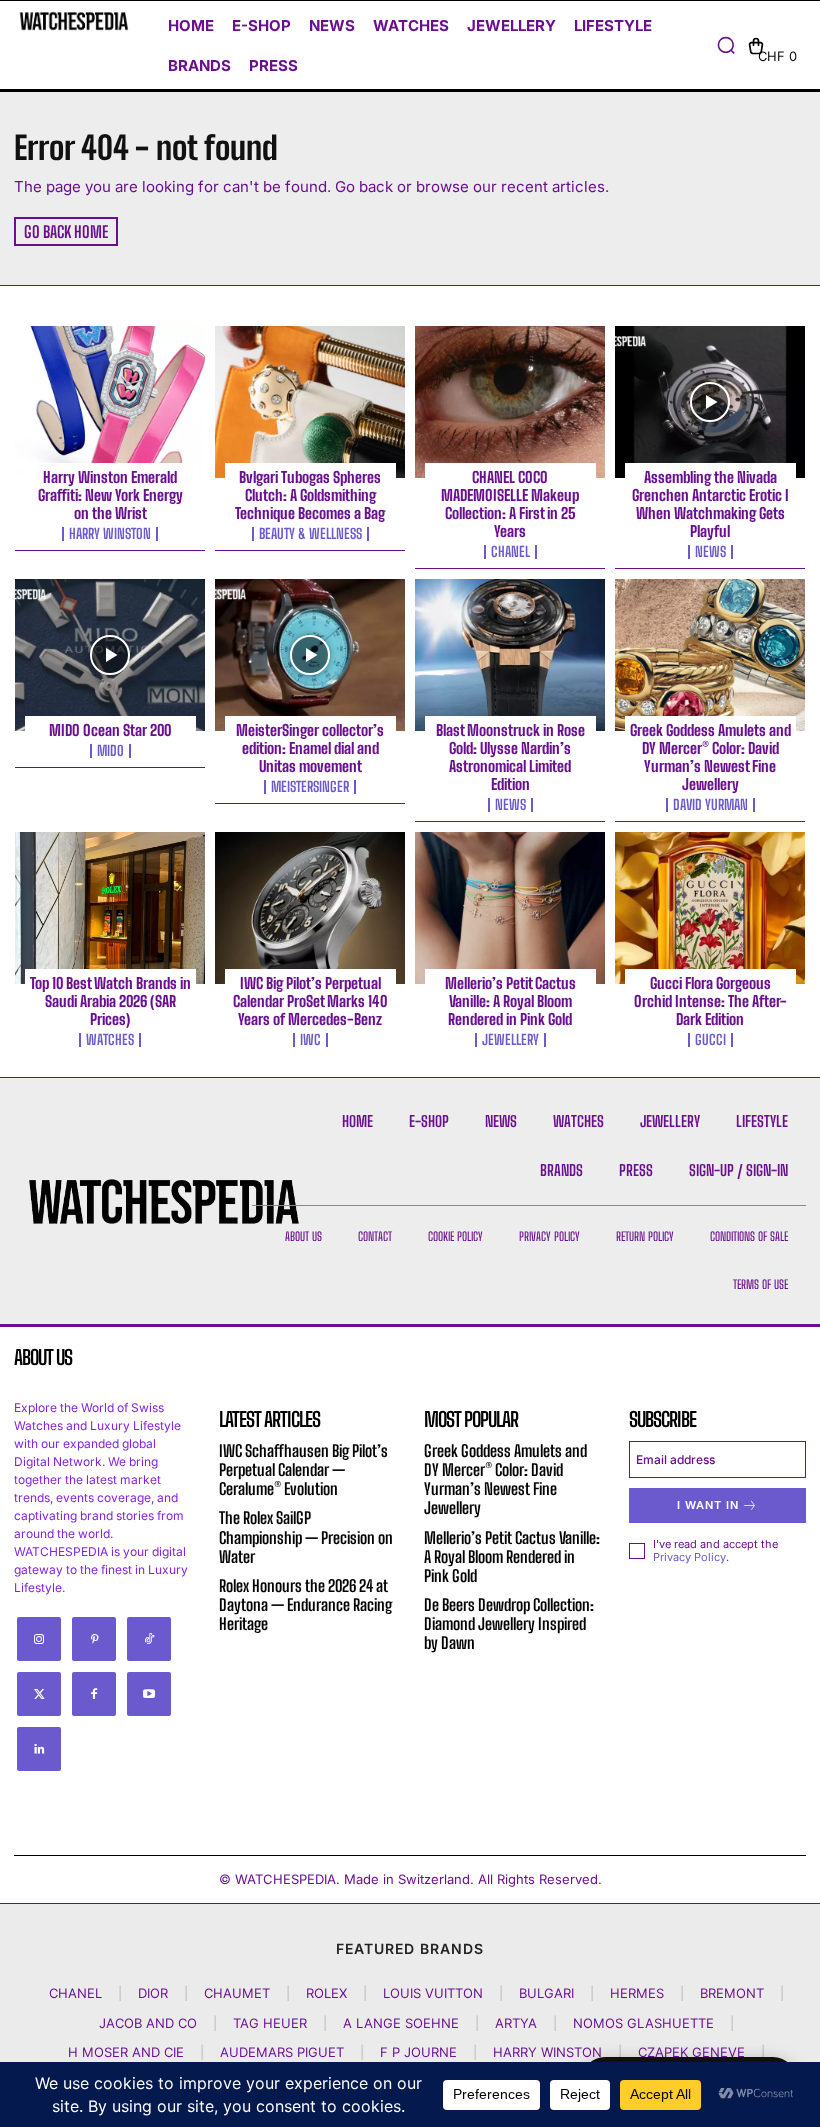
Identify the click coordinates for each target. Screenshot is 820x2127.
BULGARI (546, 1993)
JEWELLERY (510, 1040)
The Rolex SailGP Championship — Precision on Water (306, 1536)
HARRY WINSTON (110, 534)
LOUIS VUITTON (433, 1993)
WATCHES (110, 1040)
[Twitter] (39, 1694)
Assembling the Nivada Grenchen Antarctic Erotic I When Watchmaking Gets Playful (710, 504)
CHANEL (510, 552)
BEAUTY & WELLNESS (310, 534)
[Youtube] (149, 1694)
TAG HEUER (270, 2023)
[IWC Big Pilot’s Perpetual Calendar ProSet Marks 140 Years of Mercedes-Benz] (310, 908)
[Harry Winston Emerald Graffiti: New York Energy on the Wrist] (110, 402)
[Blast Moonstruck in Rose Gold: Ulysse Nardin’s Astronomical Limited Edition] (510, 655)
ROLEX (326, 1993)
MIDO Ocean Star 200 (110, 730)
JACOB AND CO (148, 2023)
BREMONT (732, 1993)
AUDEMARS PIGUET (282, 2052)
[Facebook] (94, 1694)
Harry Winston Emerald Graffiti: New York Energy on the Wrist (110, 495)
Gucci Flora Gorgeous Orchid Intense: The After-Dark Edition (710, 1001)
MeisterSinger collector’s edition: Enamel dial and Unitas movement (310, 748)
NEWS (710, 552)
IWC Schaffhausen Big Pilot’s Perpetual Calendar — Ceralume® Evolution (303, 1469)
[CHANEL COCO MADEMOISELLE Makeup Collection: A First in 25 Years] (510, 402)
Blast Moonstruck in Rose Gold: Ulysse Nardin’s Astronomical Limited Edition (510, 757)
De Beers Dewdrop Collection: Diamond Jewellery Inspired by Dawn (509, 1623)
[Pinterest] (94, 1639)
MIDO (110, 751)
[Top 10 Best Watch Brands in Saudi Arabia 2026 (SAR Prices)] (110, 908)
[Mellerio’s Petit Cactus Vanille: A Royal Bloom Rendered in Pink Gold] (510, 908)
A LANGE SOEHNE (401, 2023)
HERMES (637, 1993)
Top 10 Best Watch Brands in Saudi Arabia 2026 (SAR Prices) (110, 1001)
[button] (726, 45)
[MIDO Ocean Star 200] (110, 655)
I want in (708, 1505)
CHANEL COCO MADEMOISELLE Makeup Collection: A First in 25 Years (510, 504)
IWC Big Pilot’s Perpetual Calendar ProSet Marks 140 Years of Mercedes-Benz (310, 1001)
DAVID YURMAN (710, 805)
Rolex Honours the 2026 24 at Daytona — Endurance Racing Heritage (305, 1604)
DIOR (153, 1993)
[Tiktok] (149, 1639)
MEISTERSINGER (310, 787)
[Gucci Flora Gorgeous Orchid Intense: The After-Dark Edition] (710, 908)
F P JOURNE (418, 2052)
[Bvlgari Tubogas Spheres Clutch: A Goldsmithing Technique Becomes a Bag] (310, 402)
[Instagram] (39, 1639)
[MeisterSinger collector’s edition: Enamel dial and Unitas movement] (310, 655)
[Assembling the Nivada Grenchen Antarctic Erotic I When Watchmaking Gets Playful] (710, 402)
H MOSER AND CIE (126, 2052)
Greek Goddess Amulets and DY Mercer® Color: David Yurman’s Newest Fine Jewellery (710, 757)
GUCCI (710, 1040)
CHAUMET (237, 1993)
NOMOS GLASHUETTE (643, 2023)
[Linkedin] (39, 1749)
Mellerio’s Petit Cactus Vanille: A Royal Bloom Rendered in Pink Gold (510, 1001)
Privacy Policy (689, 1557)
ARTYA (516, 2023)
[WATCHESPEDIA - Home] (74, 21)
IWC (310, 1040)
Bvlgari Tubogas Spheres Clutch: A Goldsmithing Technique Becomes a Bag (310, 495)
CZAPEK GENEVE (691, 2052)
